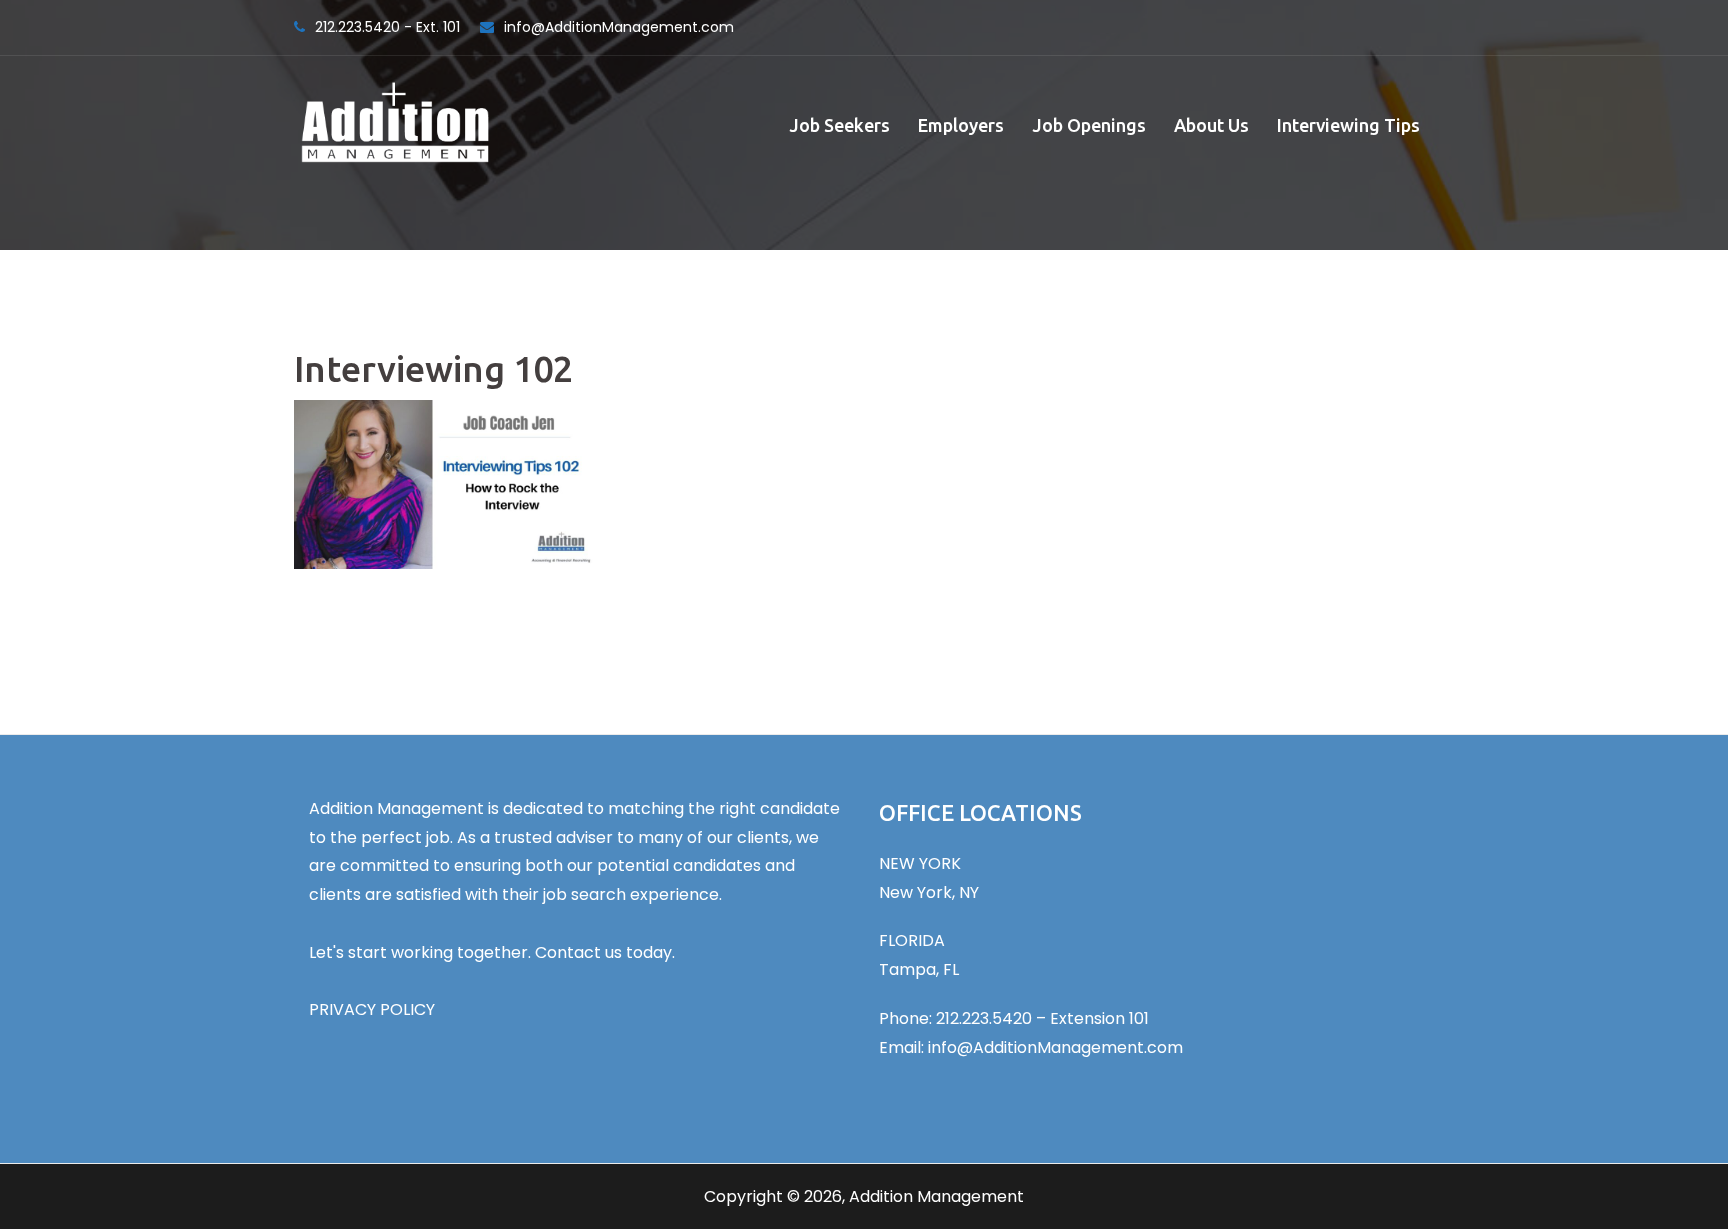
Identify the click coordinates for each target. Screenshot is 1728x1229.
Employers (961, 125)
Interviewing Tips (1348, 125)
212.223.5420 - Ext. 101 (387, 27)
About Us (1211, 125)
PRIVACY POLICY (372, 1009)
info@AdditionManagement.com (619, 27)
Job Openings (1089, 125)
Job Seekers (839, 125)
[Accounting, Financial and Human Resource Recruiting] (395, 123)
